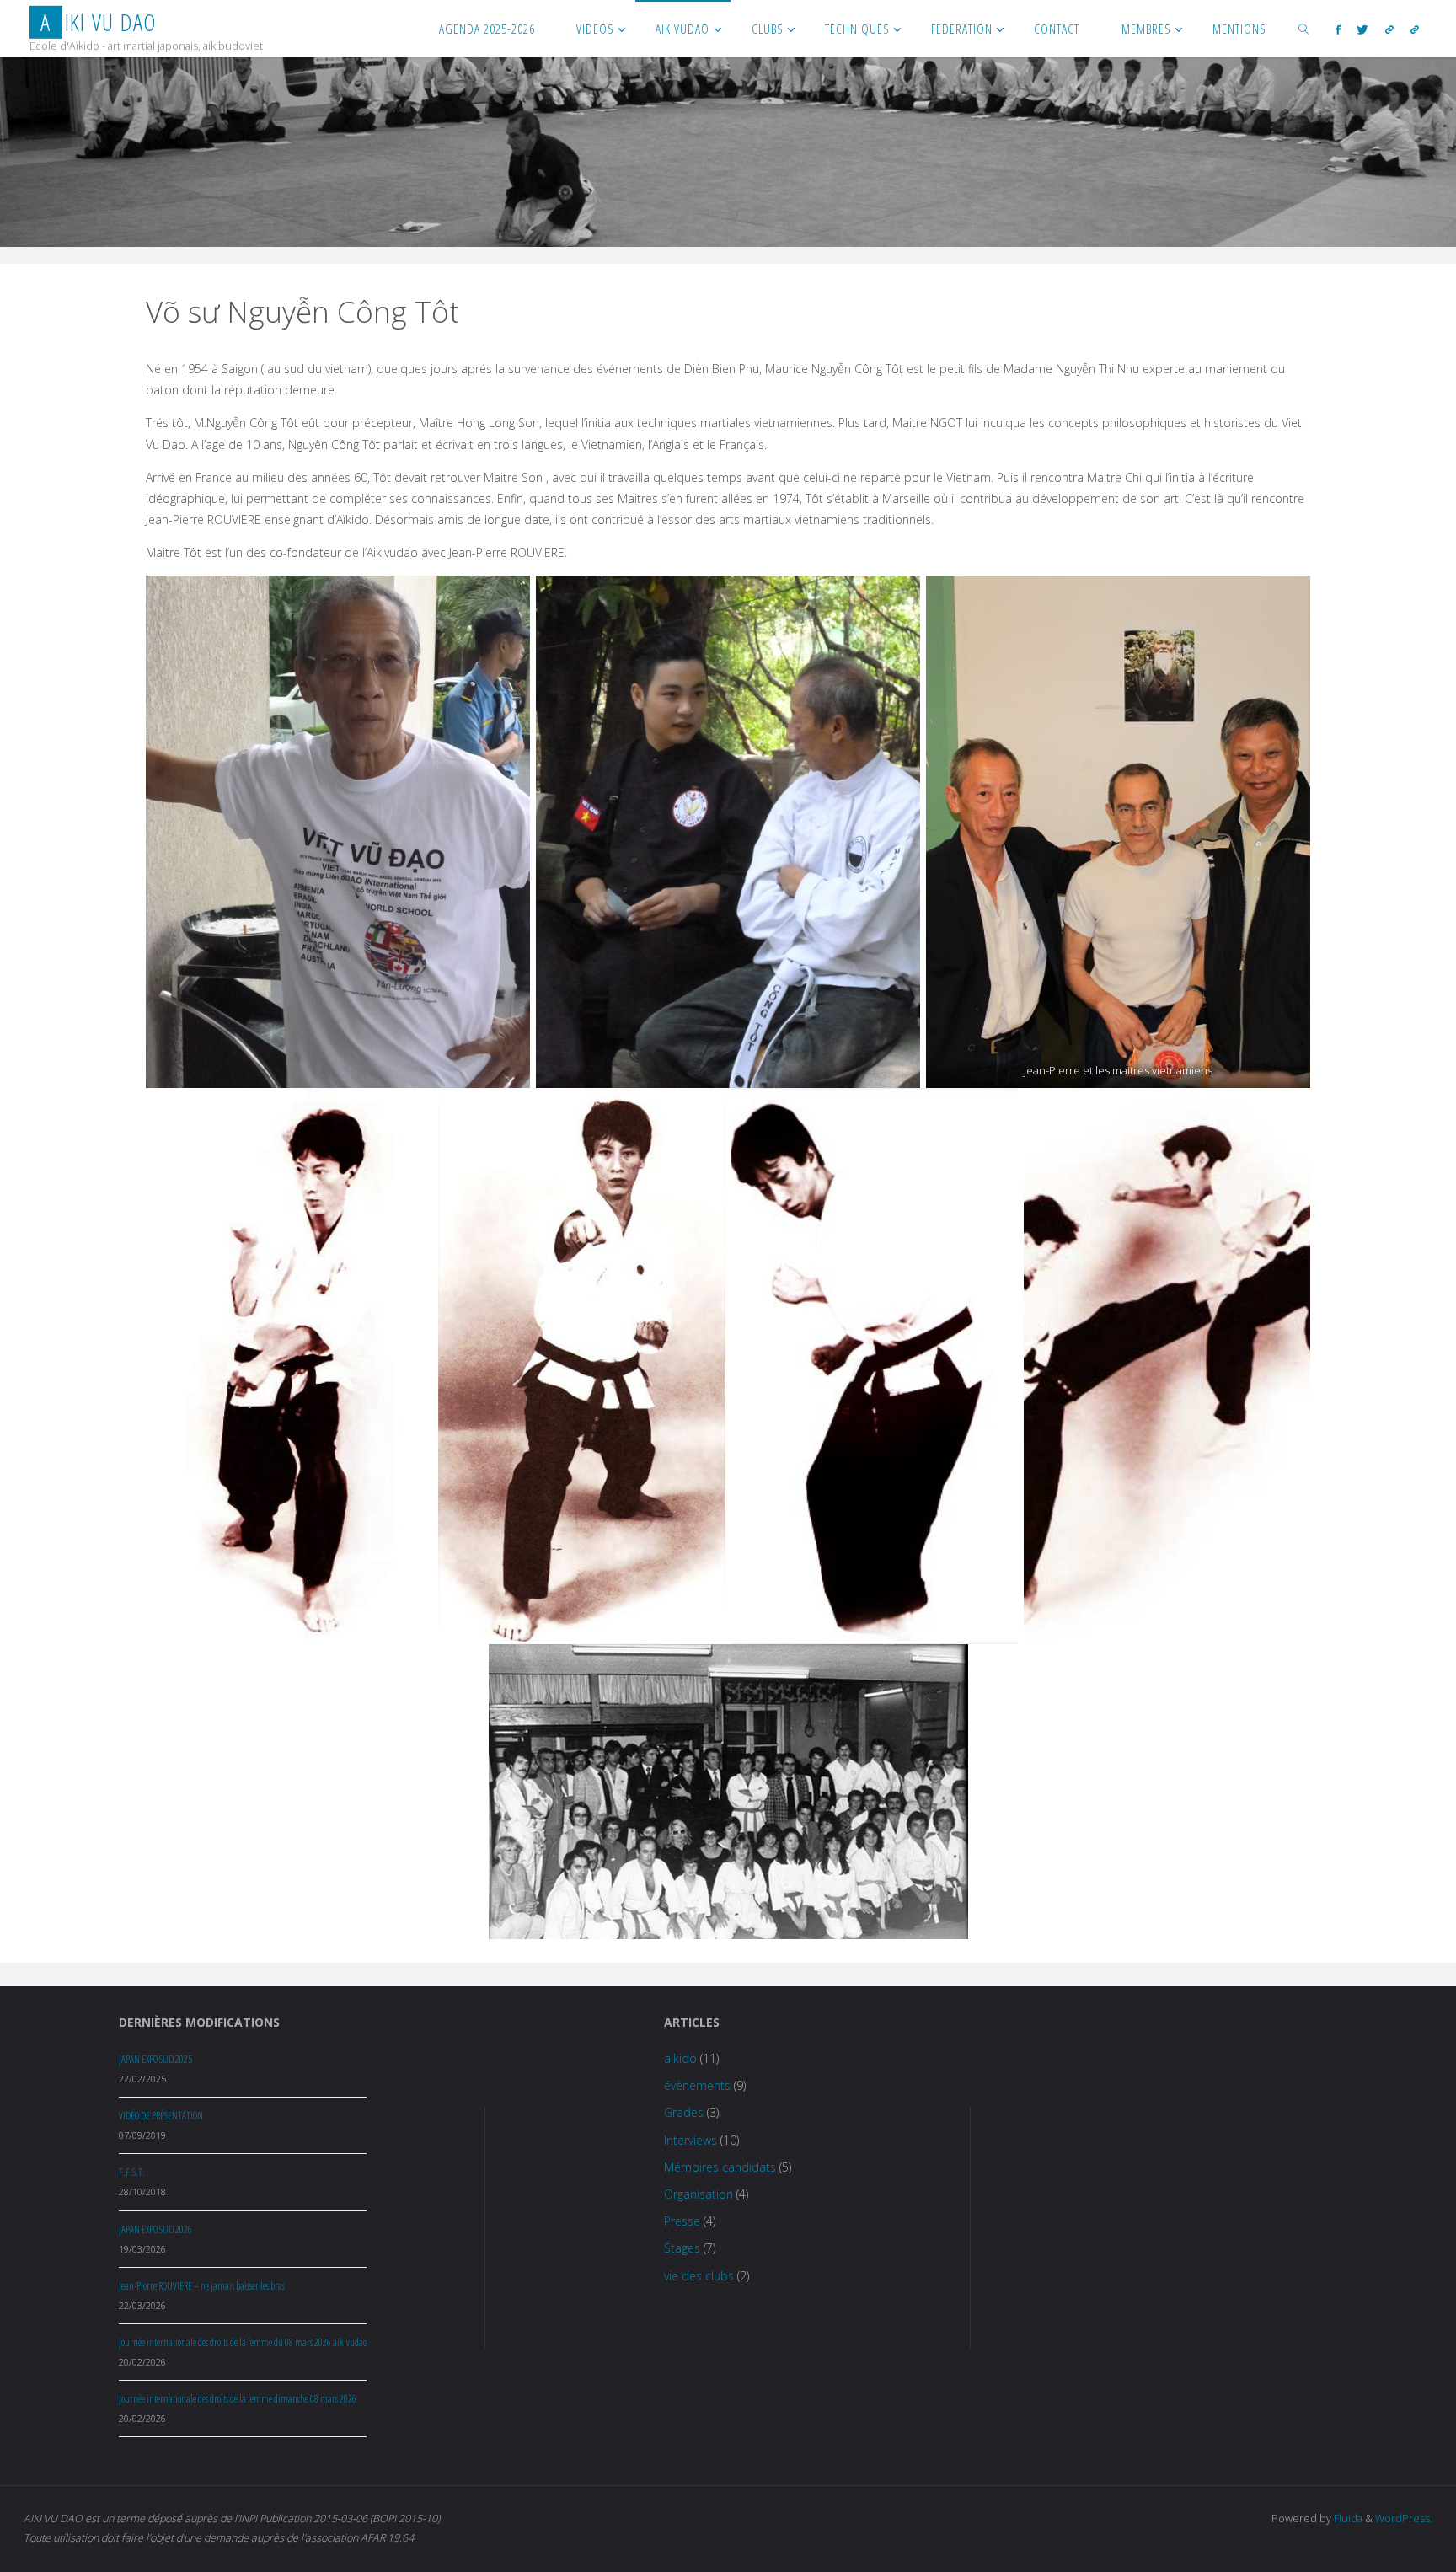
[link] (1304, 29)
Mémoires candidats (720, 2167)
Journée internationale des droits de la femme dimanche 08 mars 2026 (238, 2399)
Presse (682, 2221)
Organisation (699, 2194)
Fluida (1347, 2518)
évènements (697, 2085)
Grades (684, 2112)
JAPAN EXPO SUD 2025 (155, 2059)
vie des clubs (699, 2276)
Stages (682, 2248)
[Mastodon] (1415, 29)
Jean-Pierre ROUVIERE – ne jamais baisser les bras (202, 2286)
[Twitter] (1363, 29)
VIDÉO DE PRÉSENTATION (161, 2116)
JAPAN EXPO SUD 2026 (155, 2229)
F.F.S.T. (132, 2172)
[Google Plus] (1389, 29)
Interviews (691, 2140)
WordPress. (1404, 2518)
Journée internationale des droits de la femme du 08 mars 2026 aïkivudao (243, 2342)
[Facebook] (1338, 29)
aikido (680, 2058)
